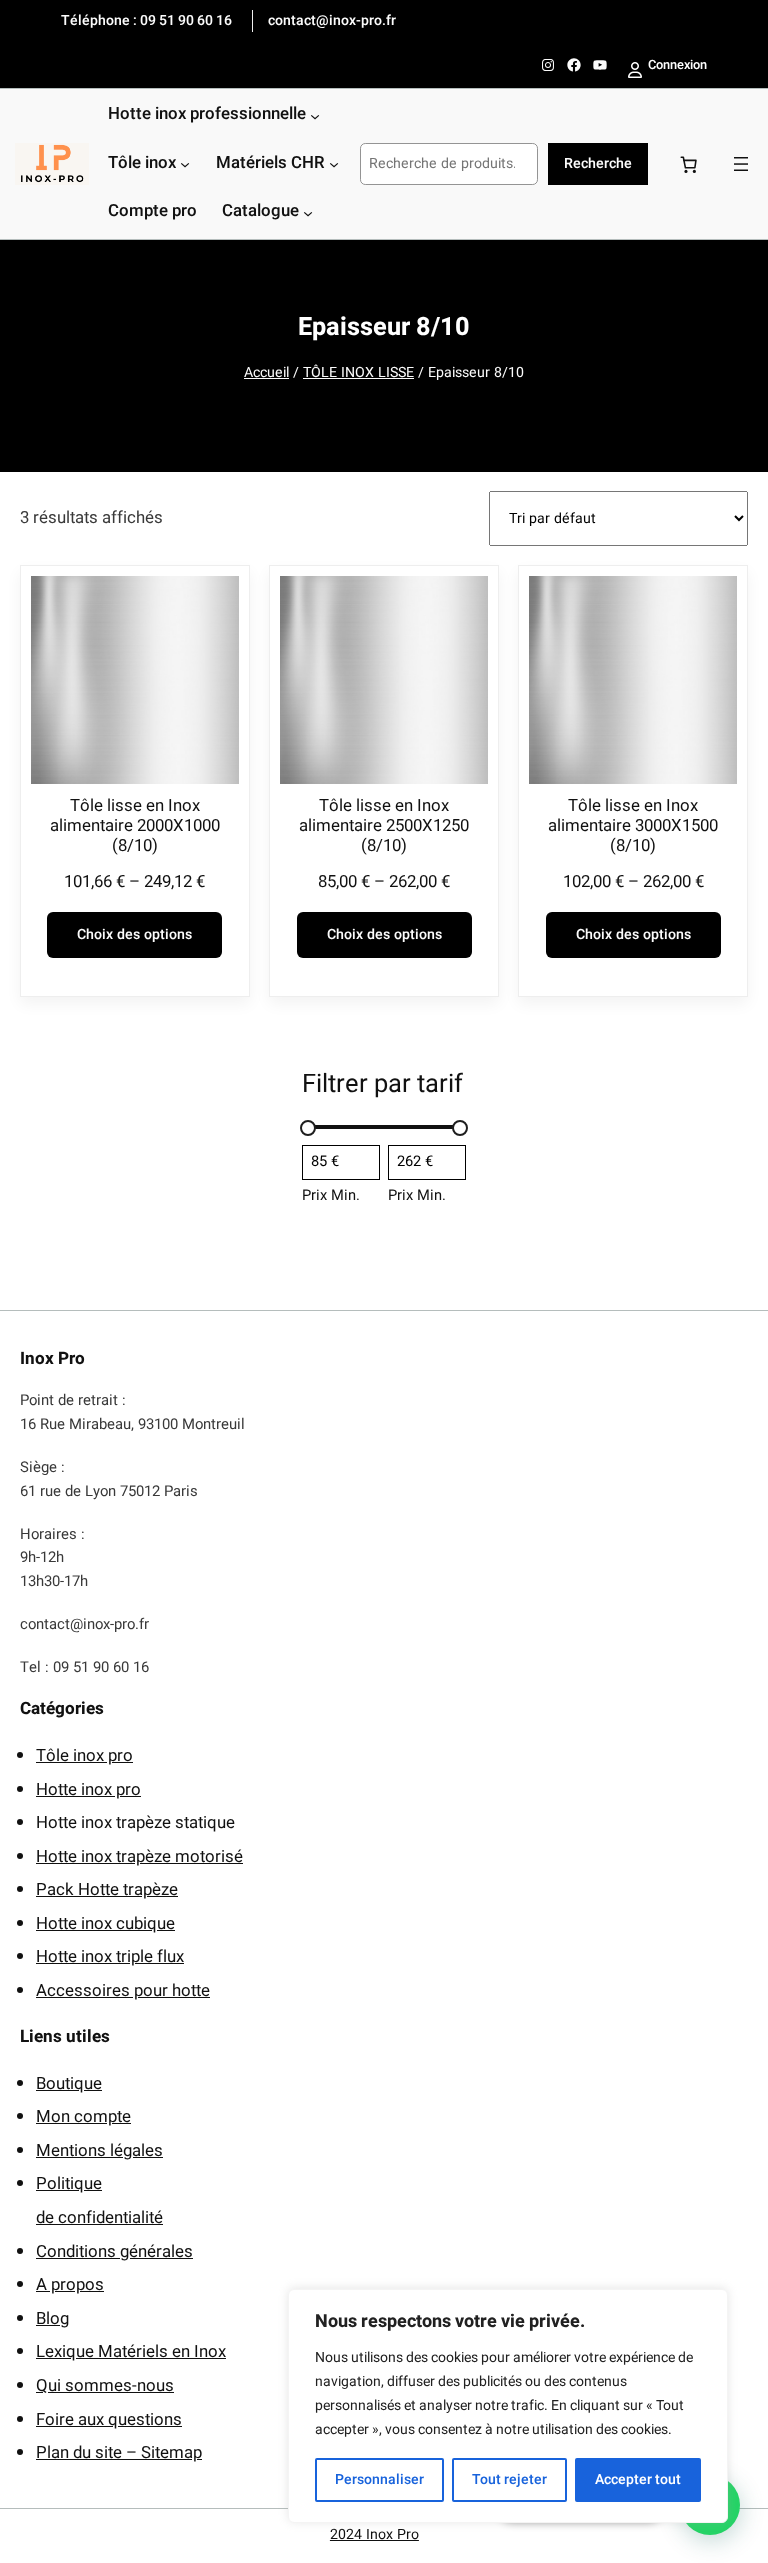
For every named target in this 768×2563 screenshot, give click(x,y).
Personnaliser (379, 2479)
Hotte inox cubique (105, 1923)
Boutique (69, 2083)
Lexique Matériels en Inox (131, 2351)
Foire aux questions (109, 2419)
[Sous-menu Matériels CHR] (334, 164)
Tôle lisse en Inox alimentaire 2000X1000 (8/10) (135, 826)
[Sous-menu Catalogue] (308, 212)
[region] (508, 2406)
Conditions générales (114, 2251)
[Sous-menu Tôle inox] (185, 164)
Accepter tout (638, 2479)
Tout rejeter (509, 2479)
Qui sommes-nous (105, 2385)
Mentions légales (99, 2150)
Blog (52, 2318)
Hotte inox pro (88, 1789)
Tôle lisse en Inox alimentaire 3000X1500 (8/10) (633, 826)
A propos (70, 2284)
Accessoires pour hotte (123, 1990)
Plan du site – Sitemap (119, 2452)
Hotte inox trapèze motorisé (139, 1856)
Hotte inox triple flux (110, 1956)
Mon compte (83, 2116)
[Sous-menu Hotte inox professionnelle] (315, 116)
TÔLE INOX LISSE (358, 372)
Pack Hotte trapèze (107, 1889)
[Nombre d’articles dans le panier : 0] (688, 164)
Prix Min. (331, 1195)
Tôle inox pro (84, 1755)
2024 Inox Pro (374, 2534)
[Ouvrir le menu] (741, 164)
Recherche (598, 163)
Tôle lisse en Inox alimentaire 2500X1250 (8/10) (384, 826)
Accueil (266, 372)
